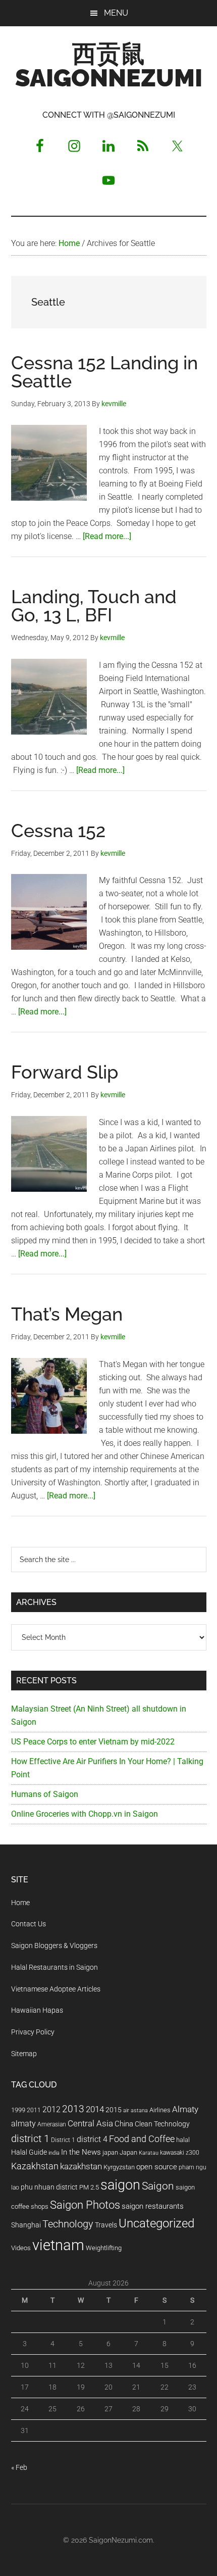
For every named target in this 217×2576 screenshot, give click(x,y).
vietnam (58, 2245)
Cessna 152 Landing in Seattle (104, 372)
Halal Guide (29, 2152)
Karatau (149, 2153)
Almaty (185, 2109)
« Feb (19, 2467)
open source (157, 2167)
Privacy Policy (33, 2032)
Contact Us (29, 1924)
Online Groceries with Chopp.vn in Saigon (85, 1814)
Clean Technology (162, 2124)
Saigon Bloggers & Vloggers (54, 1946)
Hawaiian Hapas (37, 2010)
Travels (106, 2225)
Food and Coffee (142, 2139)
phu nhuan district (49, 2187)
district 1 (30, 2139)
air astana (135, 2110)
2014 (95, 2109)
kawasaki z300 (180, 2153)
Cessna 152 (58, 831)
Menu (116, 13)
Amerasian (52, 2124)
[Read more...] (107, 536)
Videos (21, 2248)
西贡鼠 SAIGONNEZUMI (109, 66)
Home (20, 1903)
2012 (51, 2109)
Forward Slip (65, 1072)
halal (183, 2140)
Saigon (158, 2186)
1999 (18, 2110)
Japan (128, 2152)
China (124, 2124)
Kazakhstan (35, 2166)
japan (110, 2152)
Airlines (160, 2110)
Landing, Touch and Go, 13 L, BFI (94, 606)
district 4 (92, 2140)
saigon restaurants (153, 2206)
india (54, 2153)
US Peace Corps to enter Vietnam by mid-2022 (93, 1742)
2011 (34, 2110)
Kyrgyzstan (119, 2167)
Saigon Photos (85, 2205)
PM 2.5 (89, 2187)
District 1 (63, 2140)
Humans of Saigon (45, 1794)
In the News (81, 2152)
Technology (68, 2224)
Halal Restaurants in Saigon (55, 1967)
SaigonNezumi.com (121, 2540)
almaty (23, 2124)
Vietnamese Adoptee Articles (56, 1989)
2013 (73, 2109)
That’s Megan (67, 1314)
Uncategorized (156, 2223)
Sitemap (24, 2054)
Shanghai (26, 2225)
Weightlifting (104, 2248)
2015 (114, 2110)
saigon (120, 2185)
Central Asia (90, 2124)
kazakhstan (81, 2166)
